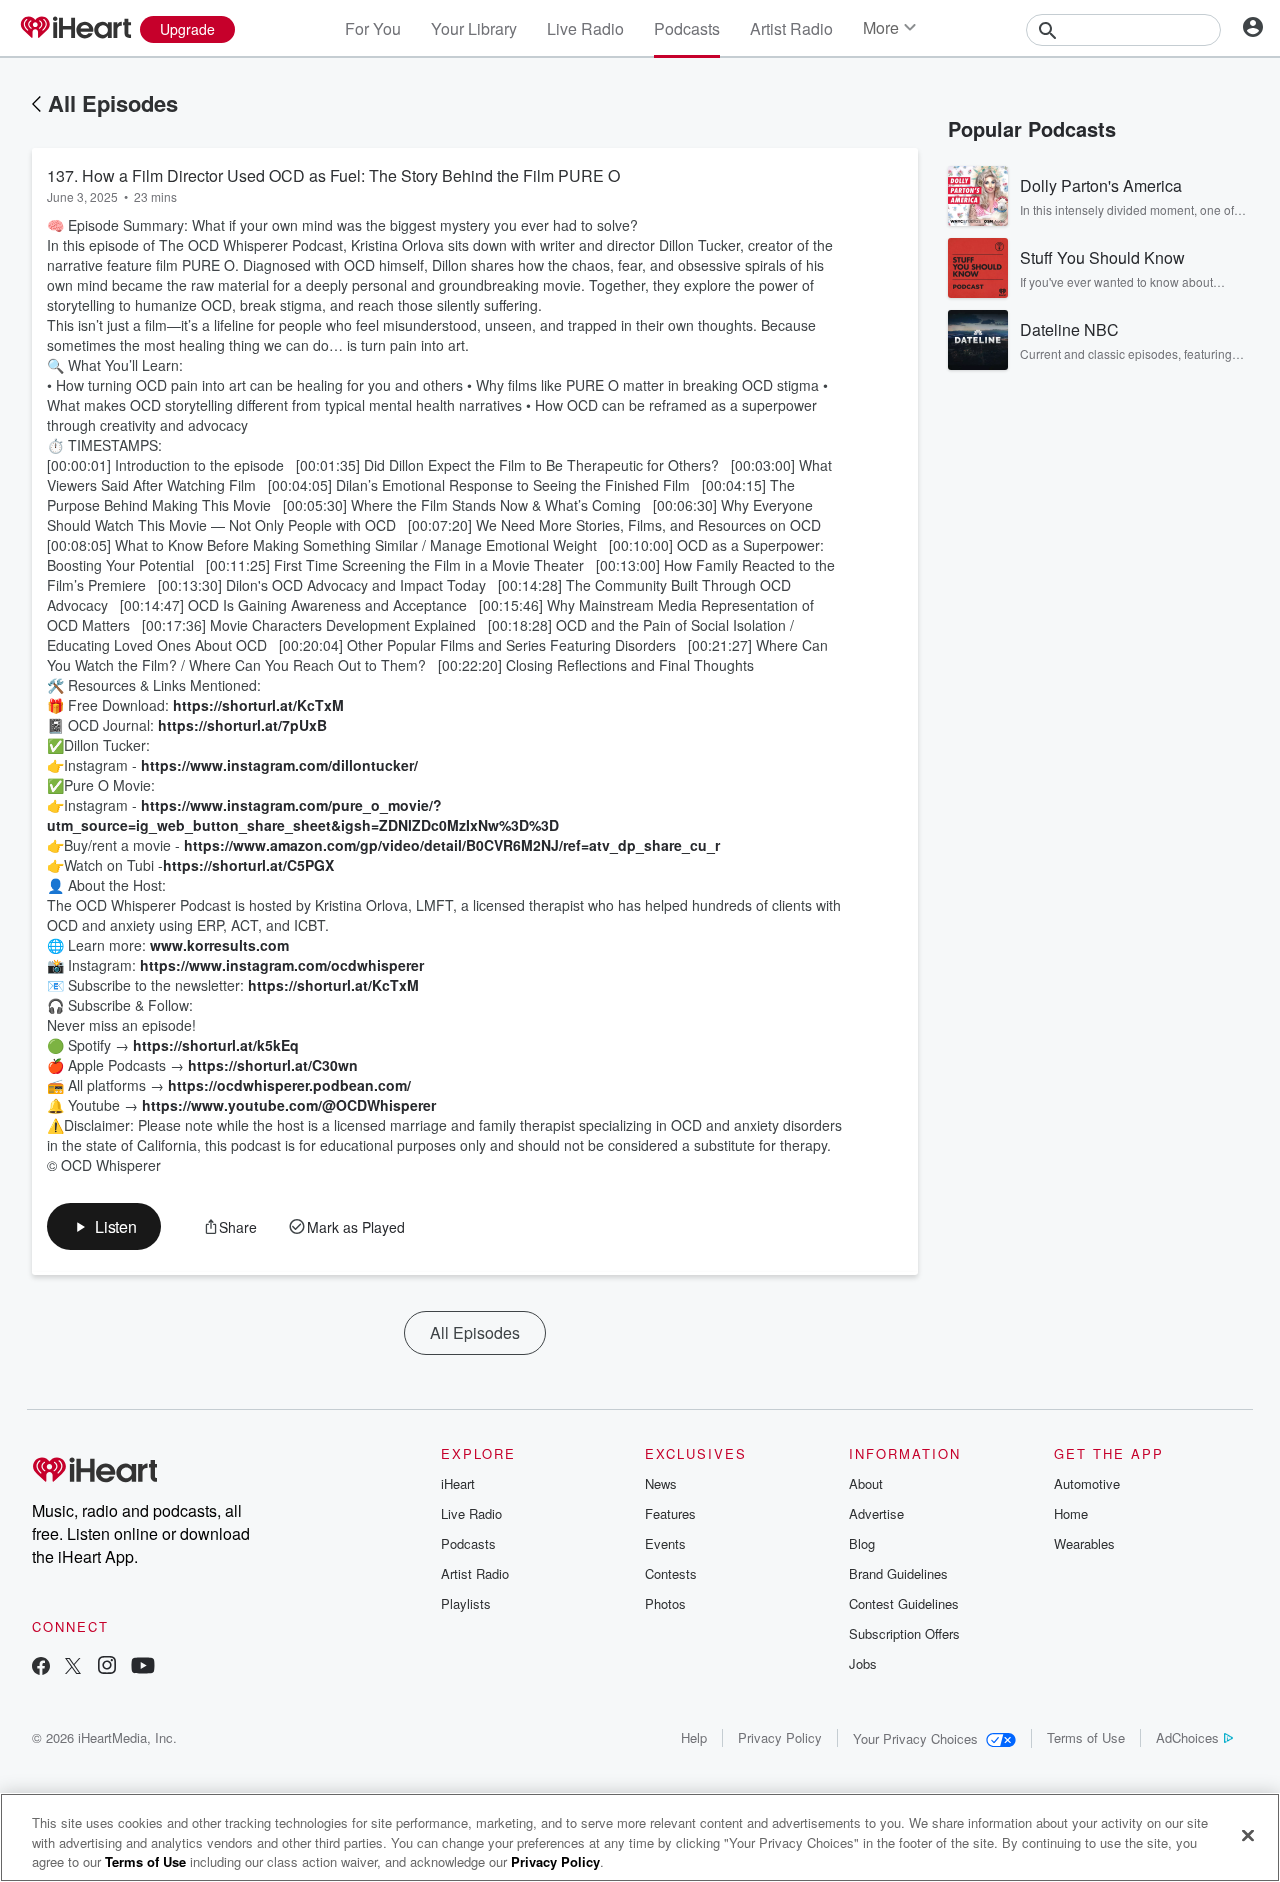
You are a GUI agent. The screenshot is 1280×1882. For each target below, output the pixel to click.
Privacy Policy (780, 1737)
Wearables (1084, 1543)
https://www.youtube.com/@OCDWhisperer (289, 1105)
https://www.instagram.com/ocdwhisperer (282, 965)
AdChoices (1187, 1737)
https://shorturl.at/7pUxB (242, 725)
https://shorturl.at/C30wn (273, 1065)
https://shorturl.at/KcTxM (258, 705)
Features (670, 1513)
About (866, 1483)
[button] (104, 1226)
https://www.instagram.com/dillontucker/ (279, 765)
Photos (665, 1603)
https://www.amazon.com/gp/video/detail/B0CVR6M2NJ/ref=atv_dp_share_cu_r (452, 845)
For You (373, 28)
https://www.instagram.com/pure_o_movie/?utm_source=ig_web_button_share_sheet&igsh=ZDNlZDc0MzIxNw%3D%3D (303, 815)
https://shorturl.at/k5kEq (216, 1045)
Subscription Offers (904, 1633)
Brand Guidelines (898, 1573)
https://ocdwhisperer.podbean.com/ (289, 1085)
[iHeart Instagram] (107, 1667)
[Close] (1248, 1835)
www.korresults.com (219, 945)
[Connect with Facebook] (41, 1667)
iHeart (458, 1483)
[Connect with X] (73, 1667)
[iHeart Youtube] (143, 1667)
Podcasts (687, 28)
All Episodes (113, 103)
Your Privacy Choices (915, 1738)
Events (665, 1543)
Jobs (863, 1663)
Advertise (876, 1513)
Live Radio (585, 28)
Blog (862, 1543)
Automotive (1087, 1483)
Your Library (474, 28)
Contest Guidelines (904, 1603)
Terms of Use (1086, 1737)
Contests (671, 1573)
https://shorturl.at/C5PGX (248, 865)
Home (1071, 1513)
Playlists (466, 1603)
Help (694, 1737)
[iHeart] (75, 29)
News (661, 1483)
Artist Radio (791, 28)
